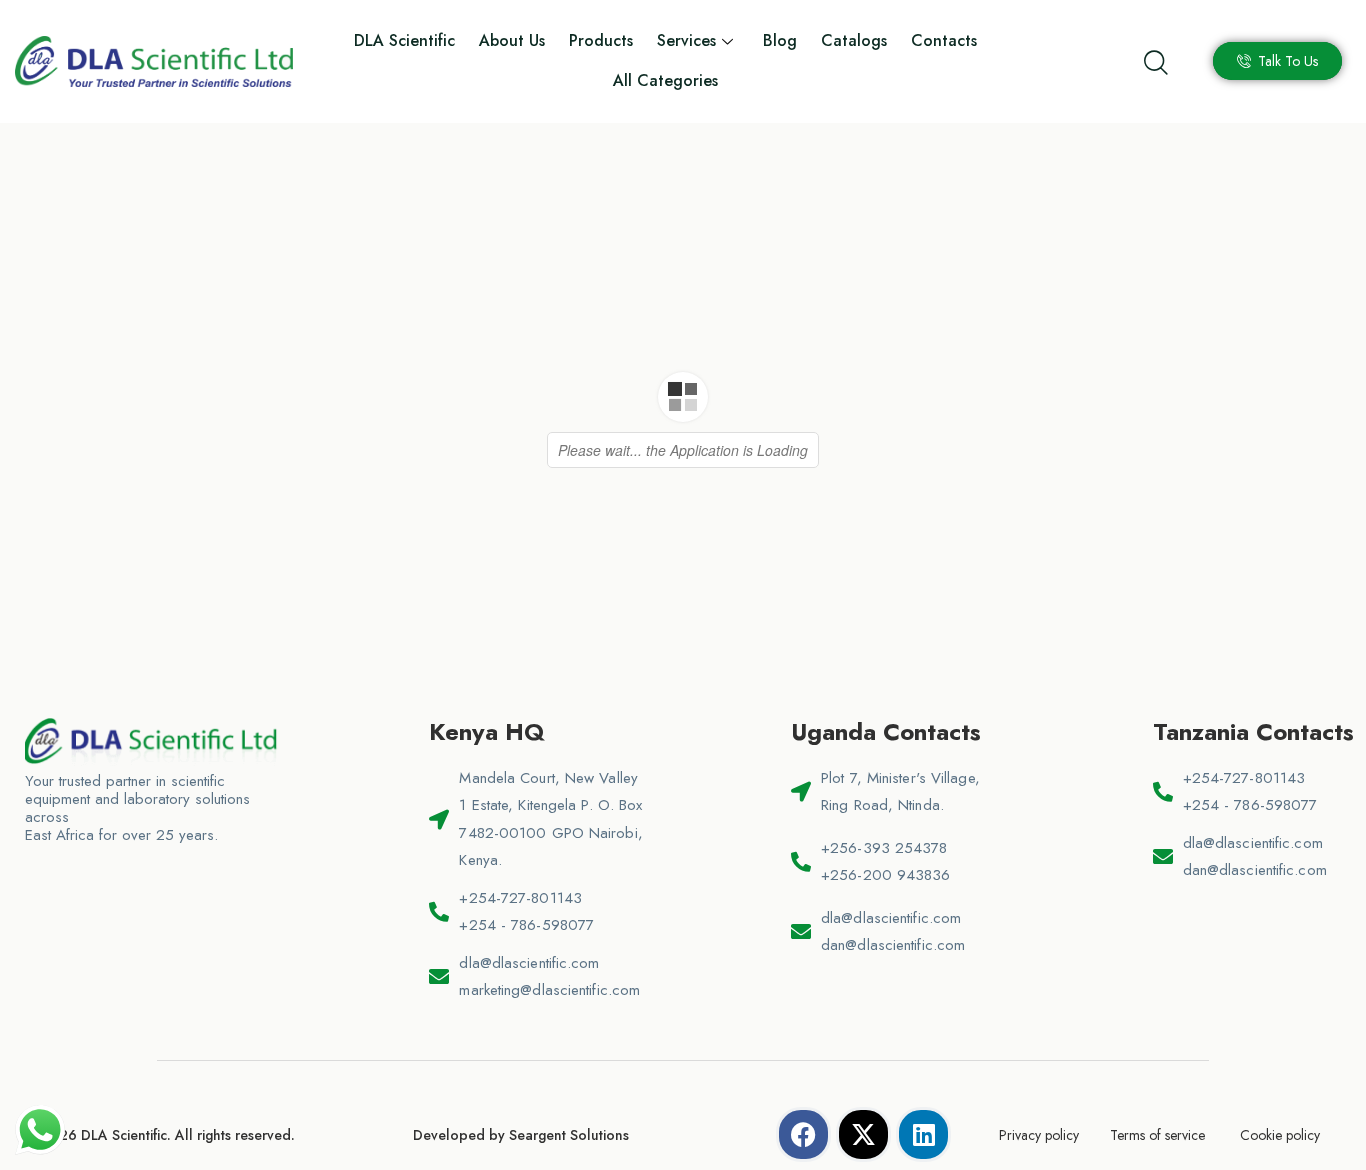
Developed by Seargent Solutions (521, 1135)
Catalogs (854, 40)
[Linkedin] (923, 1134)
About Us (512, 40)
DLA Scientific (404, 40)
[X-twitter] (863, 1134)
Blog (780, 40)
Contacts (944, 40)
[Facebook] (803, 1134)
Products (601, 40)
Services (686, 40)
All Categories (665, 80)
